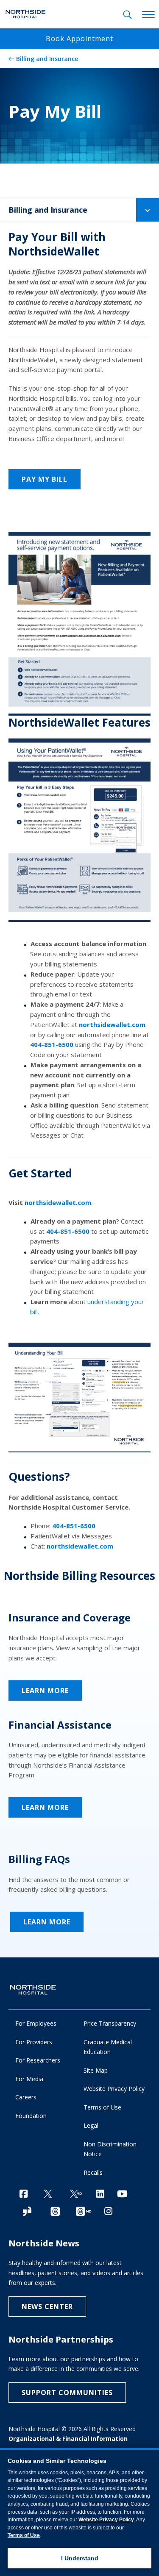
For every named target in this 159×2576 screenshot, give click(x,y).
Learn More (45, 1690)
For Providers (34, 2042)
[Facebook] (24, 2194)
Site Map (96, 2070)
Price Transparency (110, 2023)
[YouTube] (122, 2194)
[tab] (127, 15)
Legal (91, 2125)
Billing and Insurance (47, 59)
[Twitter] (48, 2194)
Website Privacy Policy (114, 2089)
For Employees (36, 2023)
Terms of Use (102, 2107)
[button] (148, 210)
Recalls (93, 2172)
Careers (26, 2097)
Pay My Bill (45, 479)
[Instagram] (108, 2211)
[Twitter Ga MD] (76, 2194)
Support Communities (67, 2393)
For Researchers (38, 2060)
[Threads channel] (55, 2212)
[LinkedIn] (100, 2194)
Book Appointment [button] (79, 39)
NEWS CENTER (47, 2307)
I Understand (80, 2558)
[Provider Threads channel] (84, 2212)
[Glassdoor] (27, 2212)
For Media (29, 2079)
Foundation (31, 2116)
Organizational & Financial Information (68, 2439)
